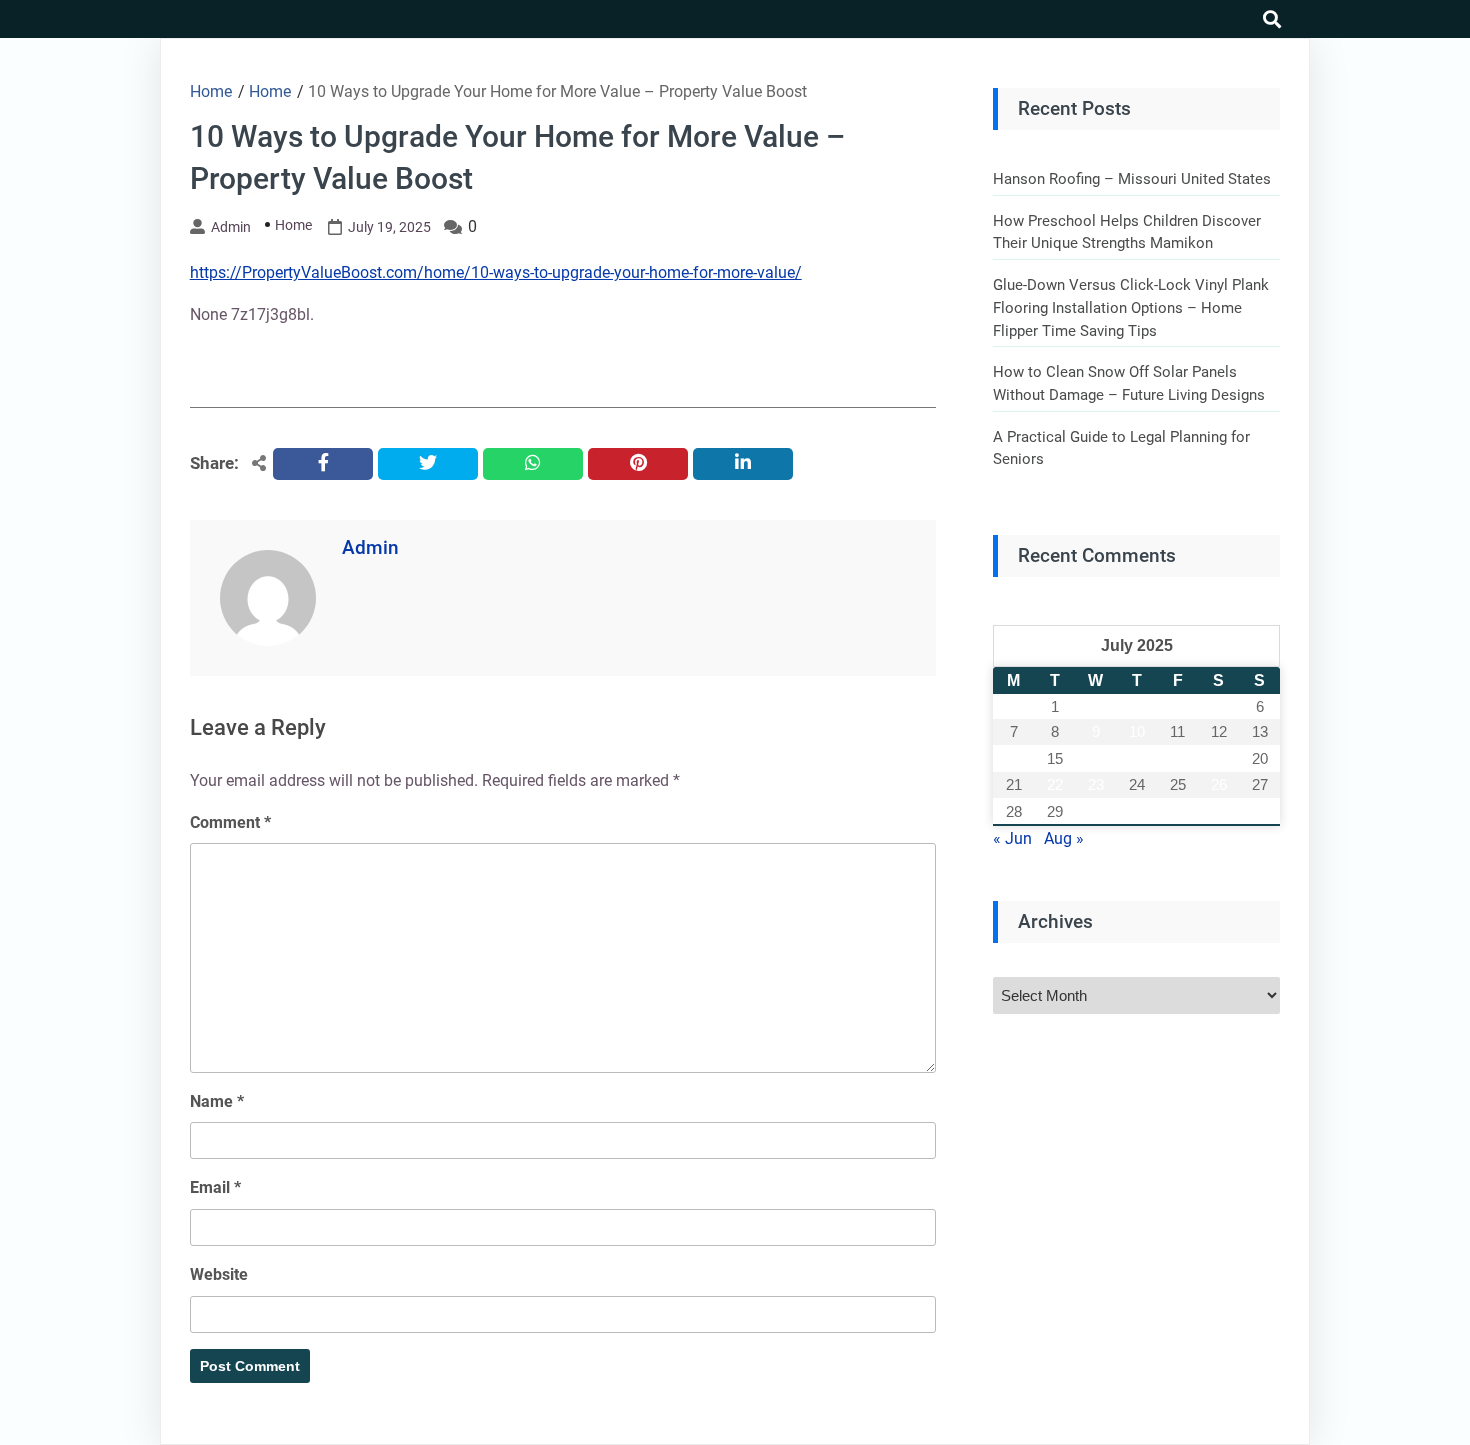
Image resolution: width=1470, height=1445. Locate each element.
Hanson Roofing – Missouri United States (1132, 179)
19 (1219, 758)
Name (217, 1101)
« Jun (1012, 838)
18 (1178, 758)
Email (215, 1187)
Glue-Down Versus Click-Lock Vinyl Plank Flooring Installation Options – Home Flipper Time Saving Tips (1131, 307)
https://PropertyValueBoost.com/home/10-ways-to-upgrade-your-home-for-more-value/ (496, 272)
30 (1096, 811)
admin (231, 227)
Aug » (1064, 838)
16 (1096, 758)
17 (1137, 758)
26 (1219, 784)
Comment (230, 822)
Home (293, 225)
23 (1096, 784)
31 (1137, 811)
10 (1137, 731)
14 (1014, 758)
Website (219, 1274)
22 (1055, 784)
